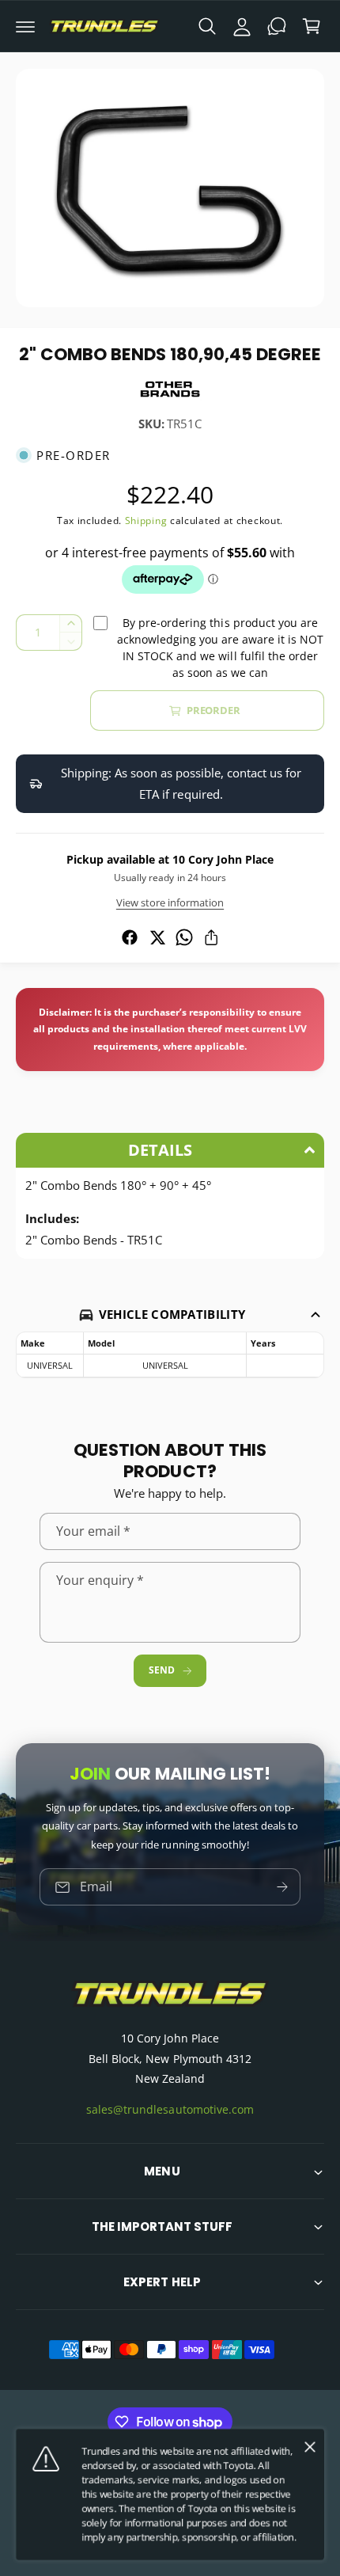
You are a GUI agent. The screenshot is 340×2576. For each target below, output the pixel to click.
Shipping (146, 521)
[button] (25, 26)
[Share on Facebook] (130, 937)
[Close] (310, 2447)
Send (161, 1670)
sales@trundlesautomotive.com (170, 2109)
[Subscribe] (282, 1887)
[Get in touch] (277, 26)
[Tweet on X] (157, 937)
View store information (170, 902)
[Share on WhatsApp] (184, 937)
